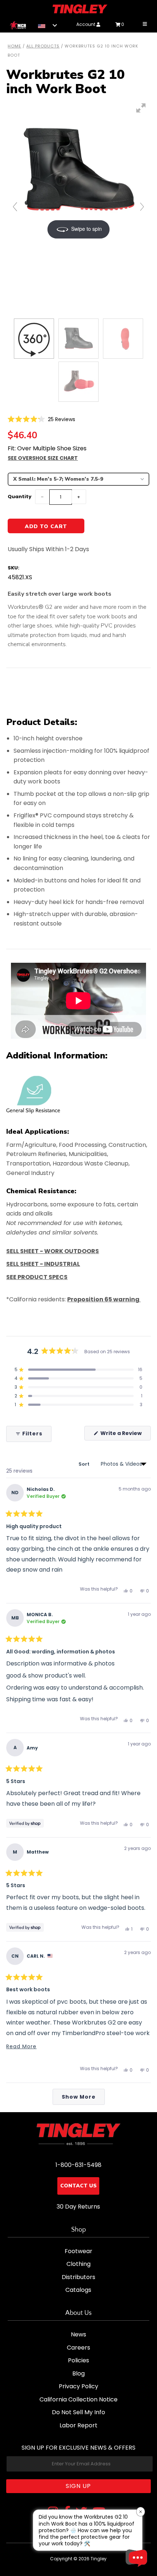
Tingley (99, 2559)
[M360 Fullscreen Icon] (141, 108)
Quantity (20, 497)
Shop (78, 2230)
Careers (78, 2348)
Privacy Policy (78, 2386)
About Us (78, 2313)
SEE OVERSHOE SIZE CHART (43, 458)
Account (86, 24)
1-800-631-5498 (78, 2165)
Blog (78, 2373)
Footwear (78, 2251)
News (78, 2334)
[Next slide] (142, 207)
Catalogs (78, 2290)
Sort (85, 1464)
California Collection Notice (78, 2399)
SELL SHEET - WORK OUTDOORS (53, 1251)
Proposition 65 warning (104, 1299)
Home (14, 46)
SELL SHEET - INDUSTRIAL (43, 1264)
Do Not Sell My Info (78, 2412)
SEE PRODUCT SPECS (37, 1277)
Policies (78, 2360)
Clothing (78, 2264)
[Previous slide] (15, 207)
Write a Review (125, 1435)
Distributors (78, 2277)
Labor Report (78, 2425)
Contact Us (78, 2186)
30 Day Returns (78, 2207)
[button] (41, 419)
